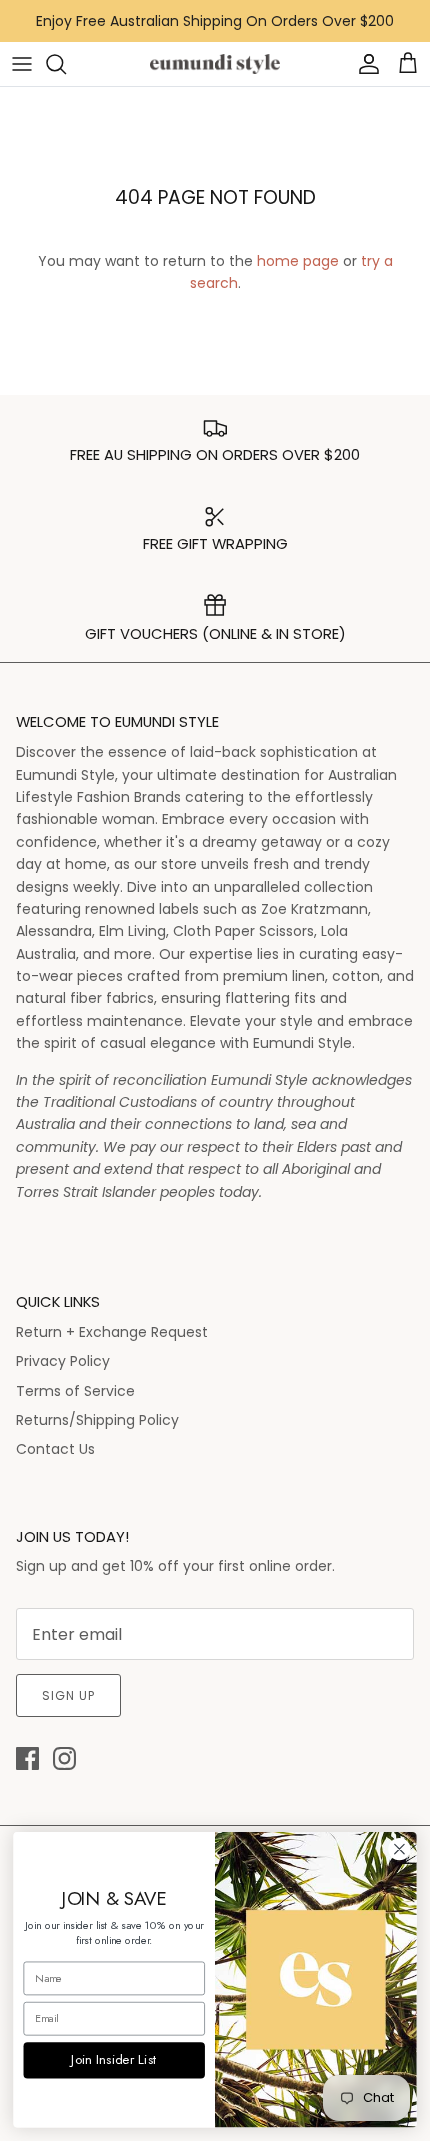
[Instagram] (64, 1758)
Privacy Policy (63, 1361)
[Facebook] (27, 1758)
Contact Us (55, 1449)
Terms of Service (75, 1391)
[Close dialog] (400, 1849)
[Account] (364, 64)
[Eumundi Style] (215, 64)
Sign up (68, 1695)
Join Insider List (114, 2059)
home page (298, 261)
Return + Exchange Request (112, 1332)
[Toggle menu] (22, 64)
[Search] (66, 64)
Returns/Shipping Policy (97, 1420)
